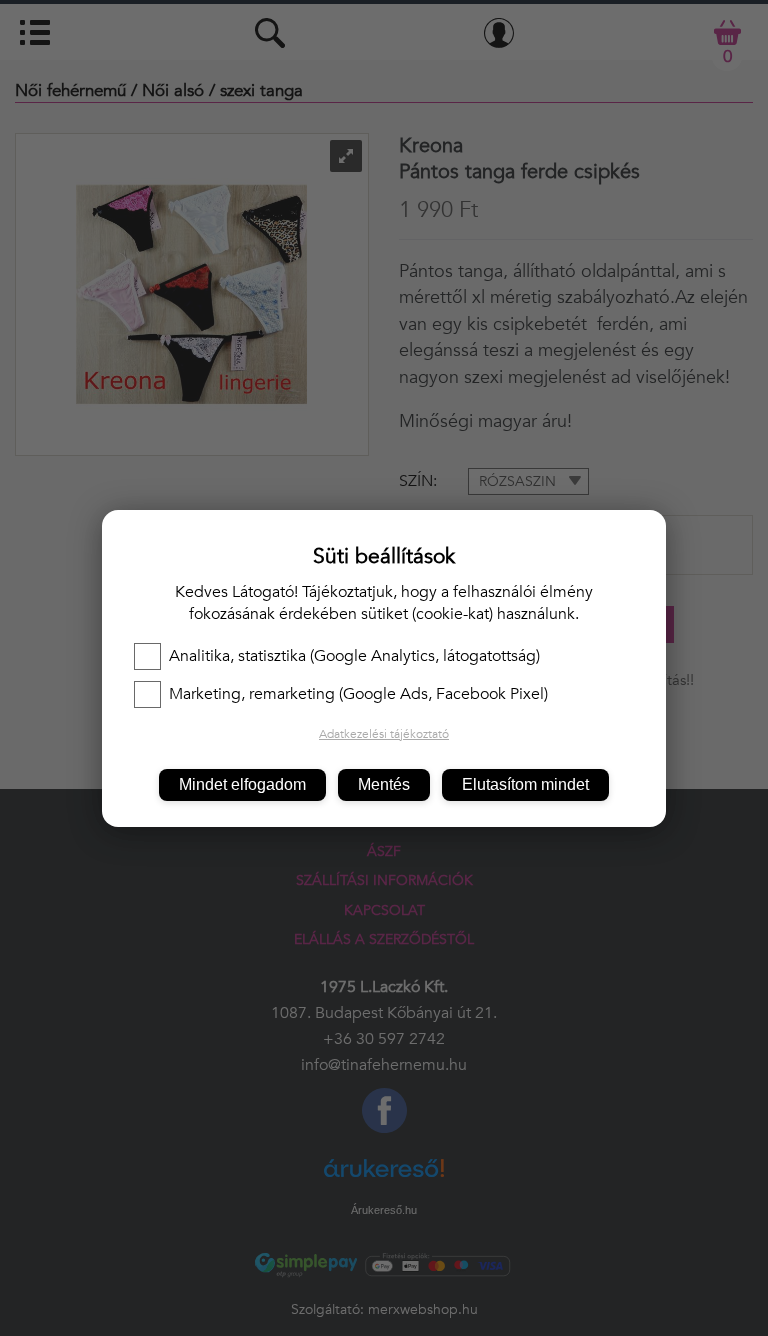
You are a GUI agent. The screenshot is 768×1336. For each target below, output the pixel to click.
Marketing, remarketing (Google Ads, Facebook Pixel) (358, 694)
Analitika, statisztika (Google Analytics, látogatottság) (354, 656)
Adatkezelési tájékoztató (384, 734)
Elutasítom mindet (525, 784)
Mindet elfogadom (242, 784)
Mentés (384, 784)
